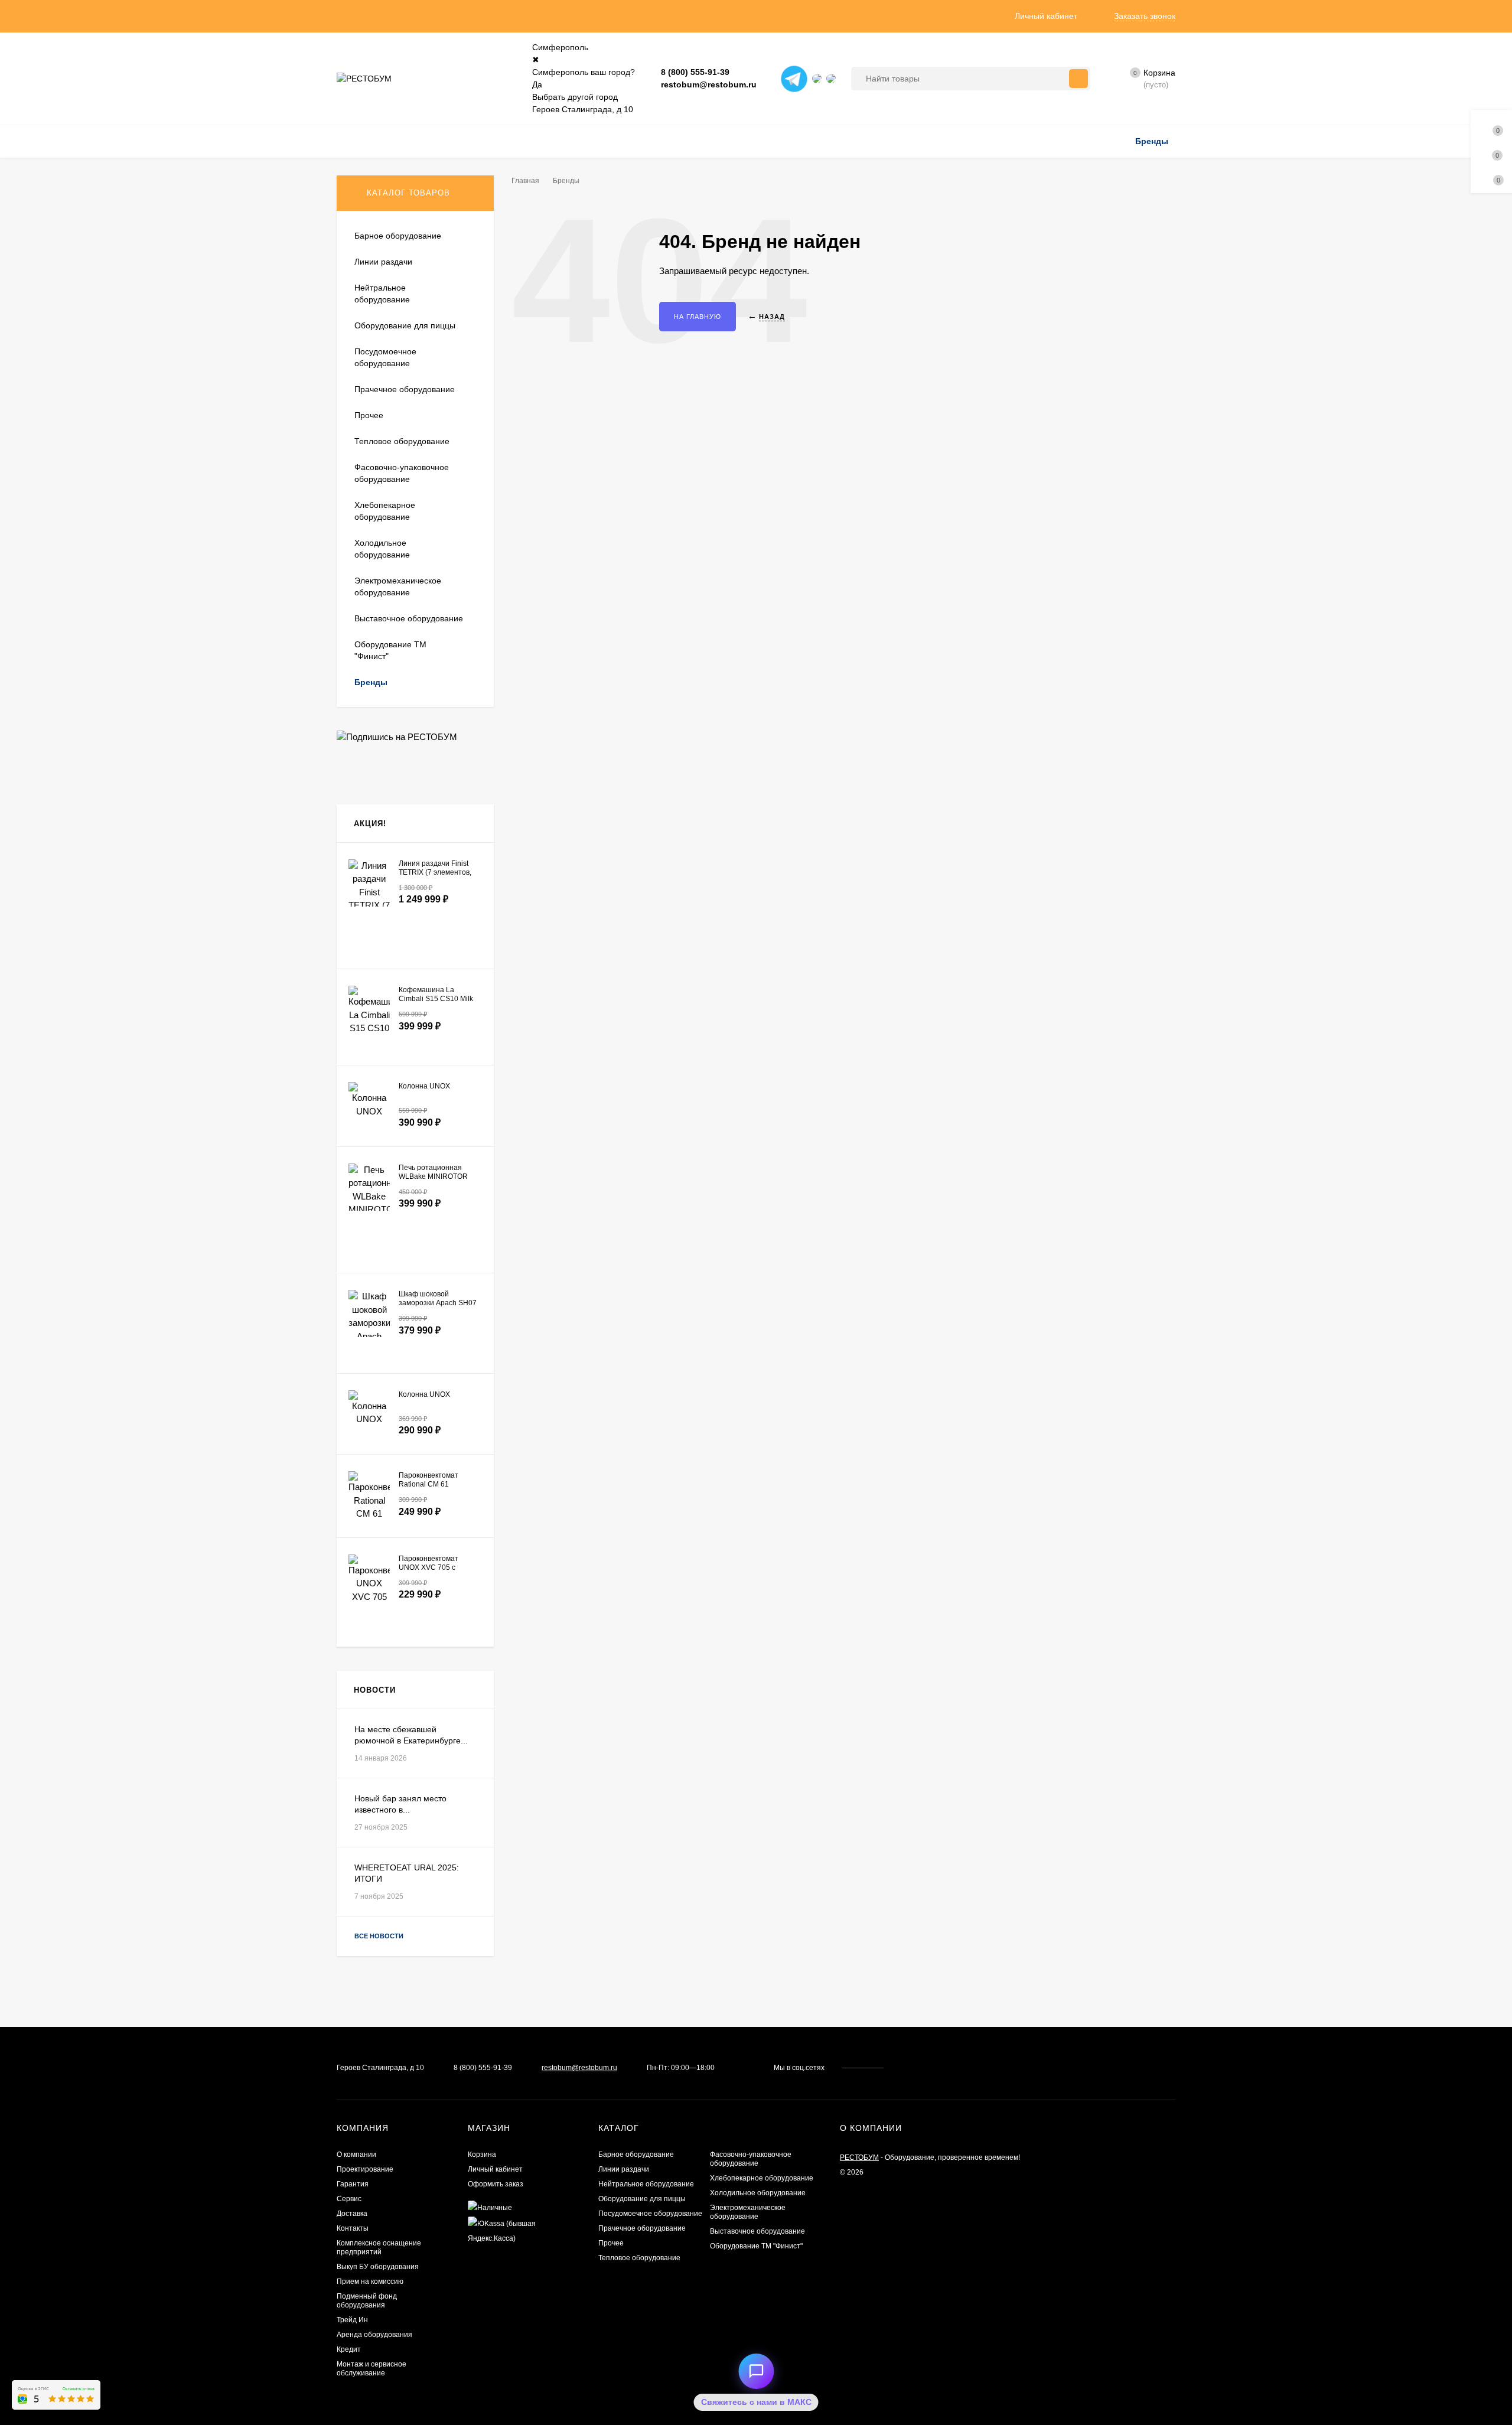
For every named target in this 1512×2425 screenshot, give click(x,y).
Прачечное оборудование (642, 2228)
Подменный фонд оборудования (367, 2301)
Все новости (380, 1936)
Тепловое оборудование (639, 2258)
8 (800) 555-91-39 (695, 72)
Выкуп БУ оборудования (378, 2267)
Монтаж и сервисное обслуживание (372, 2369)
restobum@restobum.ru (709, 84)
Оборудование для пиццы (642, 2199)
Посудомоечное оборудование (650, 2214)
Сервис (349, 2199)
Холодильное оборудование (758, 2193)
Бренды (566, 181)
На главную (698, 317)
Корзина (482, 2155)
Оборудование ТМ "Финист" (756, 2246)
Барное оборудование (636, 2155)
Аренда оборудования (374, 2335)
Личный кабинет (495, 2169)
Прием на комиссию (370, 2281)
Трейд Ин (352, 2320)
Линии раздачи (624, 2169)
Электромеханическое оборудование (748, 2212)
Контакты (353, 2228)
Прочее (611, 2243)
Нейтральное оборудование (646, 2184)
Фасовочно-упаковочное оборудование (751, 2159)
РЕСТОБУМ (859, 2157)
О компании (356, 2155)
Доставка (352, 2214)
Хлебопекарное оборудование (762, 2178)
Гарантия (353, 2184)
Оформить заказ (496, 2184)
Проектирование (365, 2169)
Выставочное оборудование (757, 2231)
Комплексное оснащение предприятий (379, 2248)
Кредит (349, 2349)
